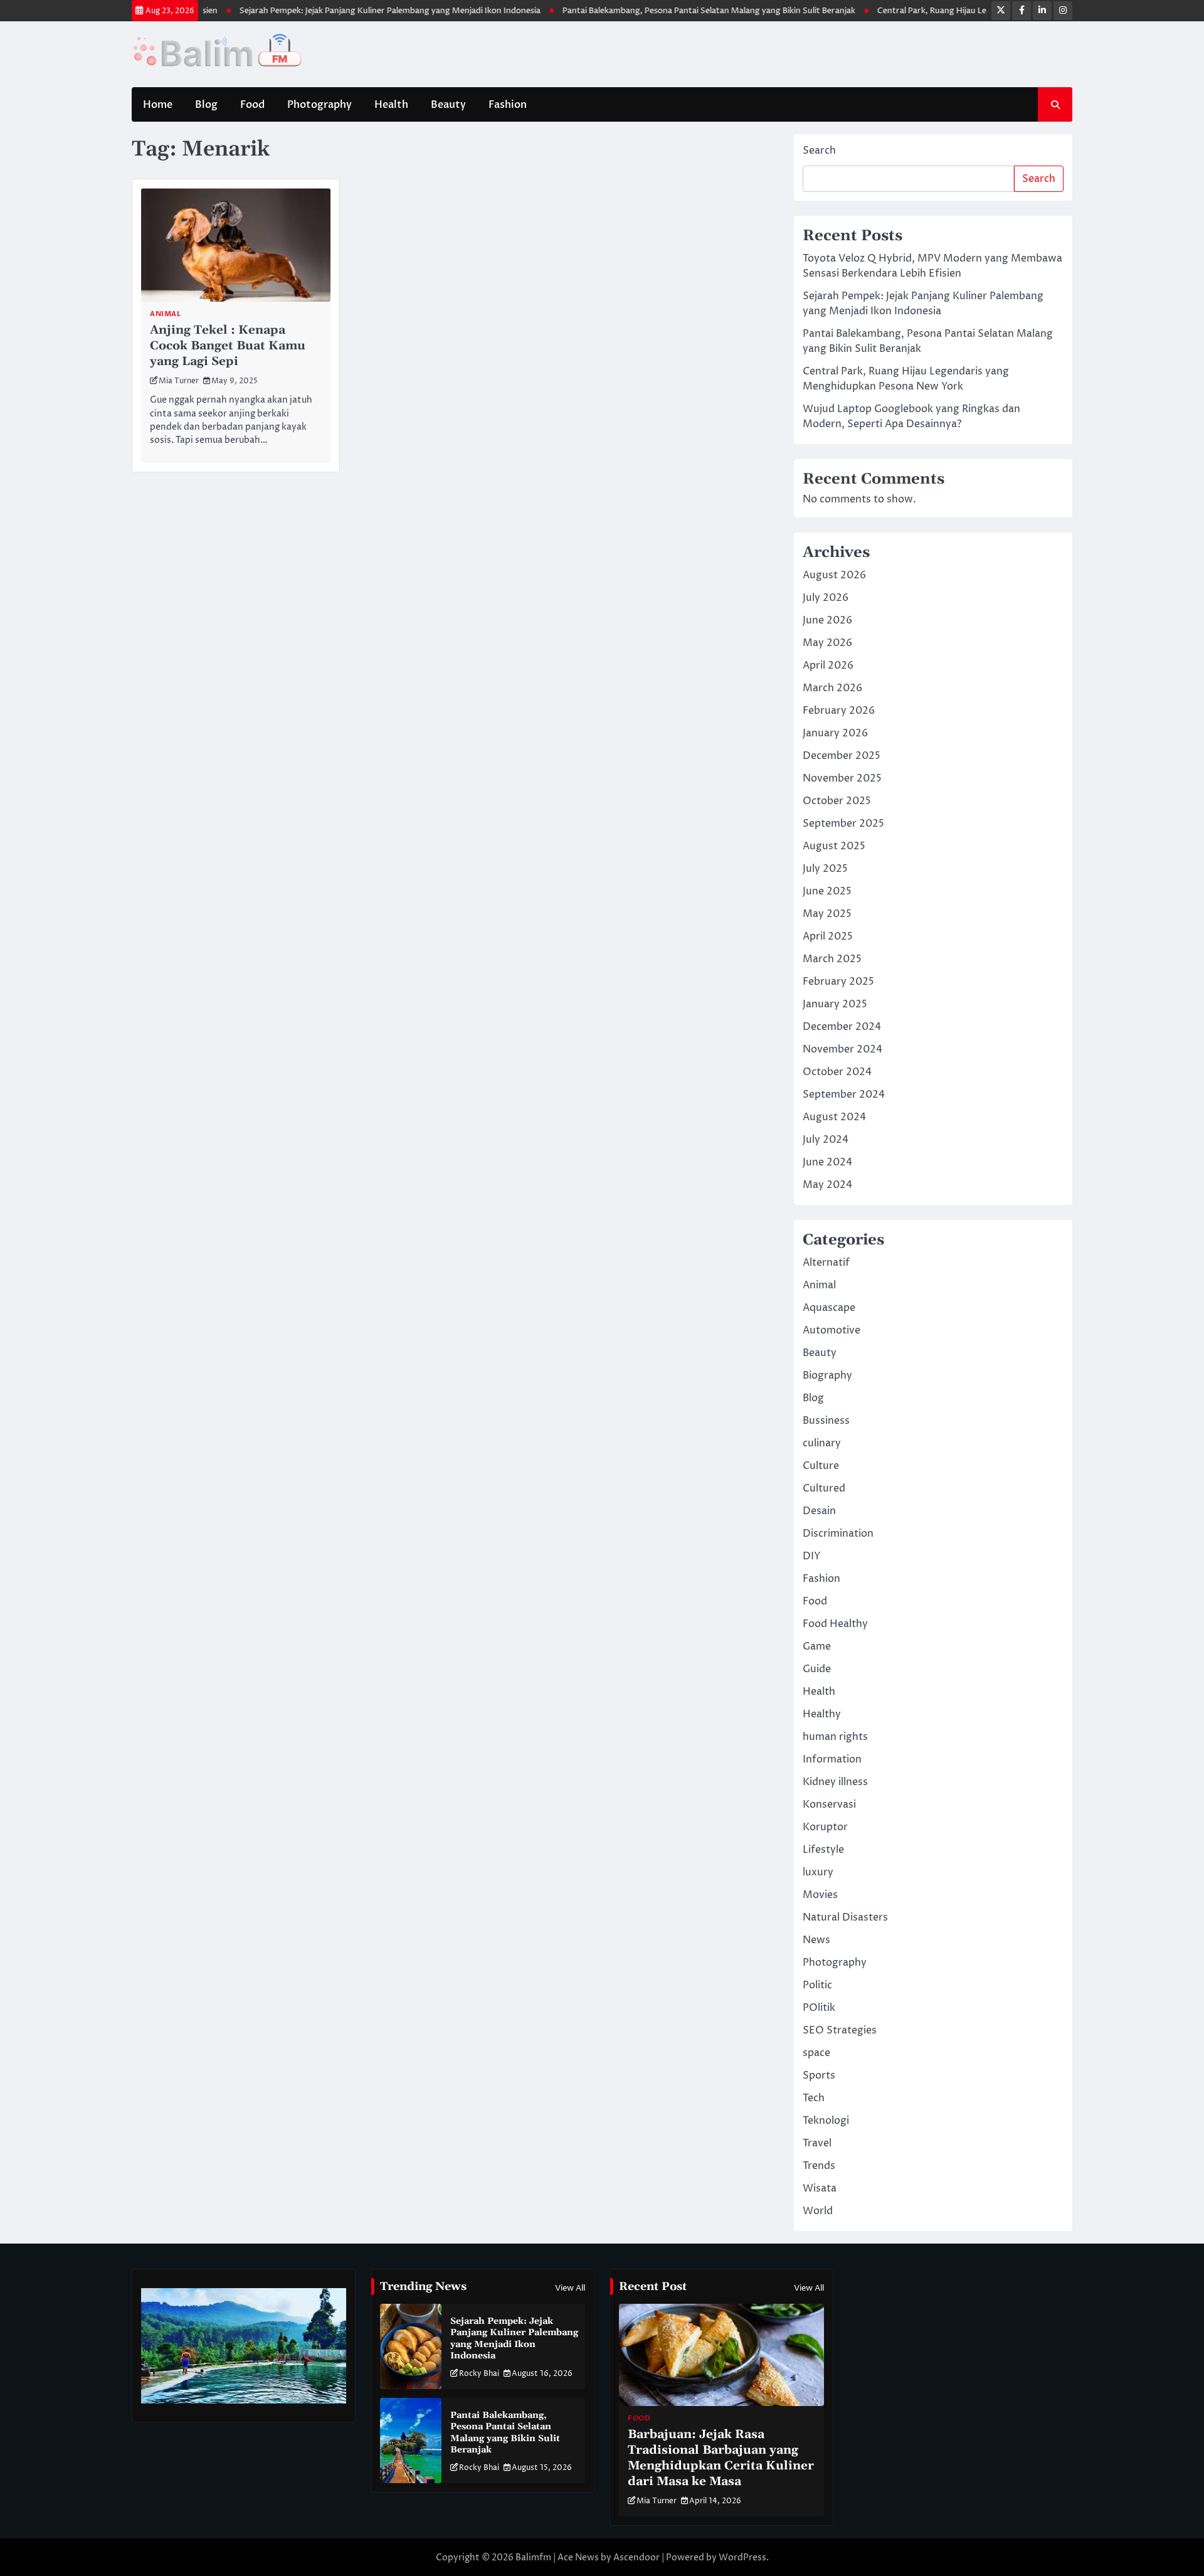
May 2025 (827, 914)
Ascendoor (636, 2557)
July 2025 (825, 869)
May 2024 (827, 1185)
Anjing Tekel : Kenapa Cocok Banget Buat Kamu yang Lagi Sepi (228, 346)
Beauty (448, 105)
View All (570, 2288)
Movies (820, 1895)
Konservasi (829, 1805)
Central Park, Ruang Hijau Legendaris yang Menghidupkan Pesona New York (964, 11)
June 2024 (827, 1162)
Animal (165, 314)
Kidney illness (835, 1782)
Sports (819, 2075)
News (816, 1940)
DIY (812, 1556)
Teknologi (826, 2121)
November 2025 (842, 778)
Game (817, 1646)
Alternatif (826, 1263)
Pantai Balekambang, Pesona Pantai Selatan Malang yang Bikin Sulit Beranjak (649, 11)
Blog (206, 105)
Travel (817, 2143)
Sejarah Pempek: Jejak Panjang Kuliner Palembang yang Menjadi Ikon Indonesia (330, 11)
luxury (818, 1872)
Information (832, 1759)
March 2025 (832, 959)
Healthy (822, 1714)
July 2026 (826, 598)
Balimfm (533, 2557)
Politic (817, 1985)
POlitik (819, 2008)
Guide (817, 1669)
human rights (835, 1737)
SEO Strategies (840, 2030)
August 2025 (834, 846)
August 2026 (834, 575)
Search (819, 151)
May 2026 (827, 643)
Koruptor (825, 1827)
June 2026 (827, 620)
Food (252, 105)
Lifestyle (823, 1850)
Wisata (820, 2188)
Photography (319, 105)
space (816, 2053)
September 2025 (843, 824)
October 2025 (837, 801)
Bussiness (826, 1421)
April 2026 (828, 665)
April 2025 (828, 936)
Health (391, 105)
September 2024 (844, 1095)
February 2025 (838, 982)
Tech (814, 2098)
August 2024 (834, 1117)
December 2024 (842, 1027)
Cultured (824, 1488)
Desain (819, 1511)
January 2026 (835, 733)
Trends (819, 2166)
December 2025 (842, 756)
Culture (821, 1466)
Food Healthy (835, 1624)
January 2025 (835, 1004)
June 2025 (827, 891)
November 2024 (842, 1049)
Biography (827, 1375)
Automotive (832, 1330)
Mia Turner (179, 381)
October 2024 (837, 1072)
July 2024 (826, 1140)
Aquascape (829, 1308)
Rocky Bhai (479, 2374)
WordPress (742, 2557)
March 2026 (832, 688)
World (818, 2211)
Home (158, 105)
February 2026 (839, 711)
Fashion (508, 105)
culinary (822, 1443)
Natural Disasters (845, 1917)
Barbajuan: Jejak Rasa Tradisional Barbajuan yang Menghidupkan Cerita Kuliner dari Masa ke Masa (721, 2458)
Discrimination (838, 1534)
